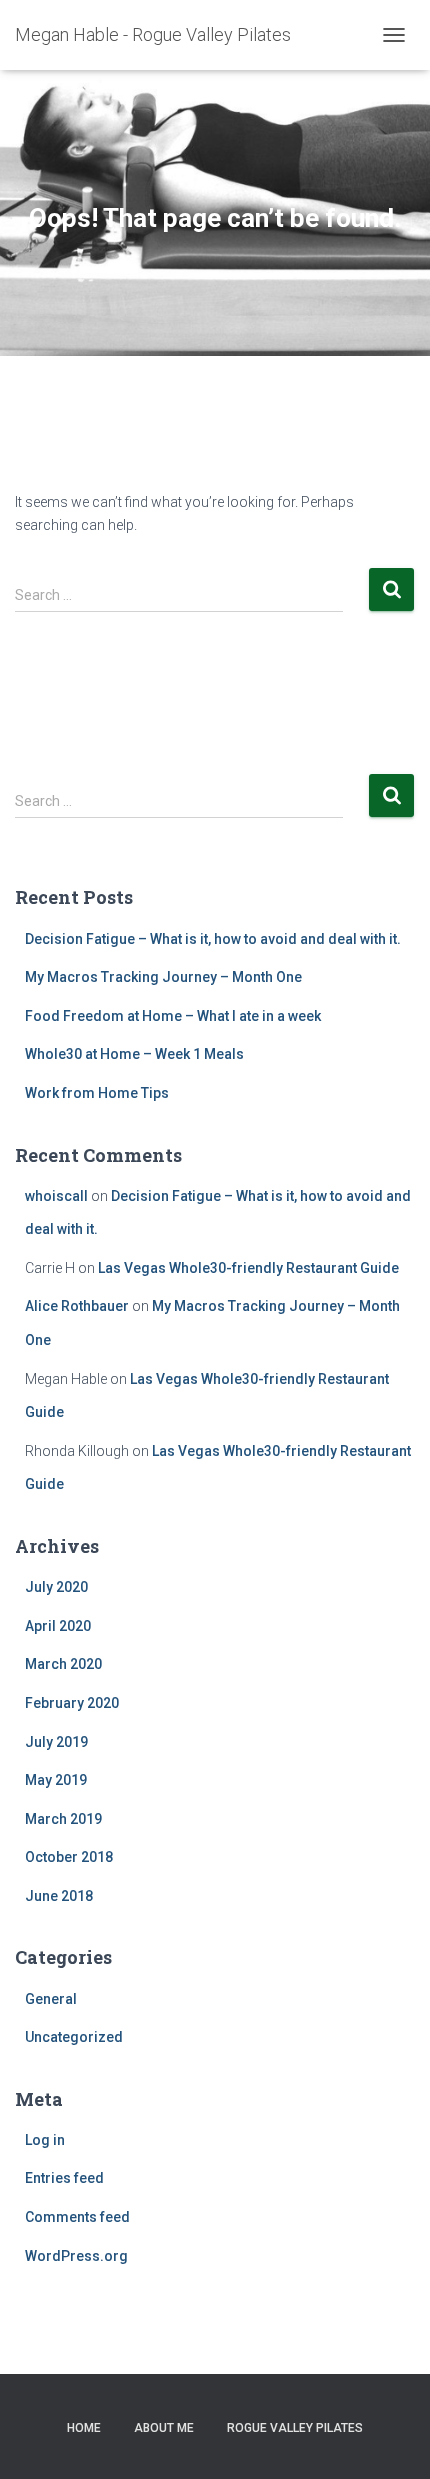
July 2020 (56, 1587)
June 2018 (59, 1896)
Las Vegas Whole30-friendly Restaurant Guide (248, 1268)
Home (84, 2428)
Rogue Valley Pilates (295, 2428)
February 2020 (72, 1703)
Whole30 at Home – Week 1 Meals (134, 1054)
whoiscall (56, 1196)
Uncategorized (74, 2037)
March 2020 (63, 1664)
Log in (45, 2140)
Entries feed (64, 2178)
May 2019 (56, 1780)
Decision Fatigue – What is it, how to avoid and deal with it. (213, 939)
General (51, 1999)
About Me (164, 2428)
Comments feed (77, 2217)
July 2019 (56, 1742)
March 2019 (63, 1819)
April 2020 (58, 1626)
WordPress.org (76, 2256)
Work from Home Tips (97, 1093)
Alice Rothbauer (77, 1306)
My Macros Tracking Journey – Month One (163, 977)
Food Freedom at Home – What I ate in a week (173, 1016)
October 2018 (69, 1857)
